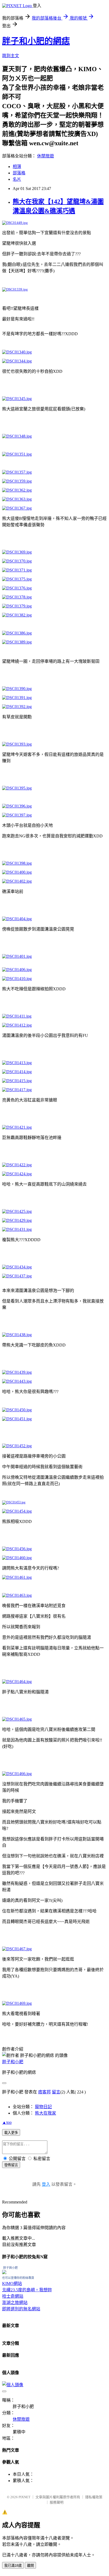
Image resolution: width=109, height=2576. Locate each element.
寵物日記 (43, 2107)
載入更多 (11, 2133)
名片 (17, 179)
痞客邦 (44, 2092)
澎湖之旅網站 (15, 2303)
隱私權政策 (94, 2497)
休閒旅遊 (46, 156)
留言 (56, 2092)
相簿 (17, 167)
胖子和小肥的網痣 (36, 41)
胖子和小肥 (13, 2062)
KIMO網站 (12, 2284)
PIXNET (24, 2497)
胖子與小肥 (10, 2268)
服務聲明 (57, 2502)
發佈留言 (11, 2165)
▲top (7, 2122)
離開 (30, 2566)
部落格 (19, 173)
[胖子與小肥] (4, 2273)
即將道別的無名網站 (21, 2309)
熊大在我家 (46, 2113)
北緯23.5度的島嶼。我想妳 (27, 2290)
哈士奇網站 (13, 2296)
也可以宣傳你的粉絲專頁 (18, 2278)
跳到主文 (11, 56)
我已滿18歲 (13, 2566)
